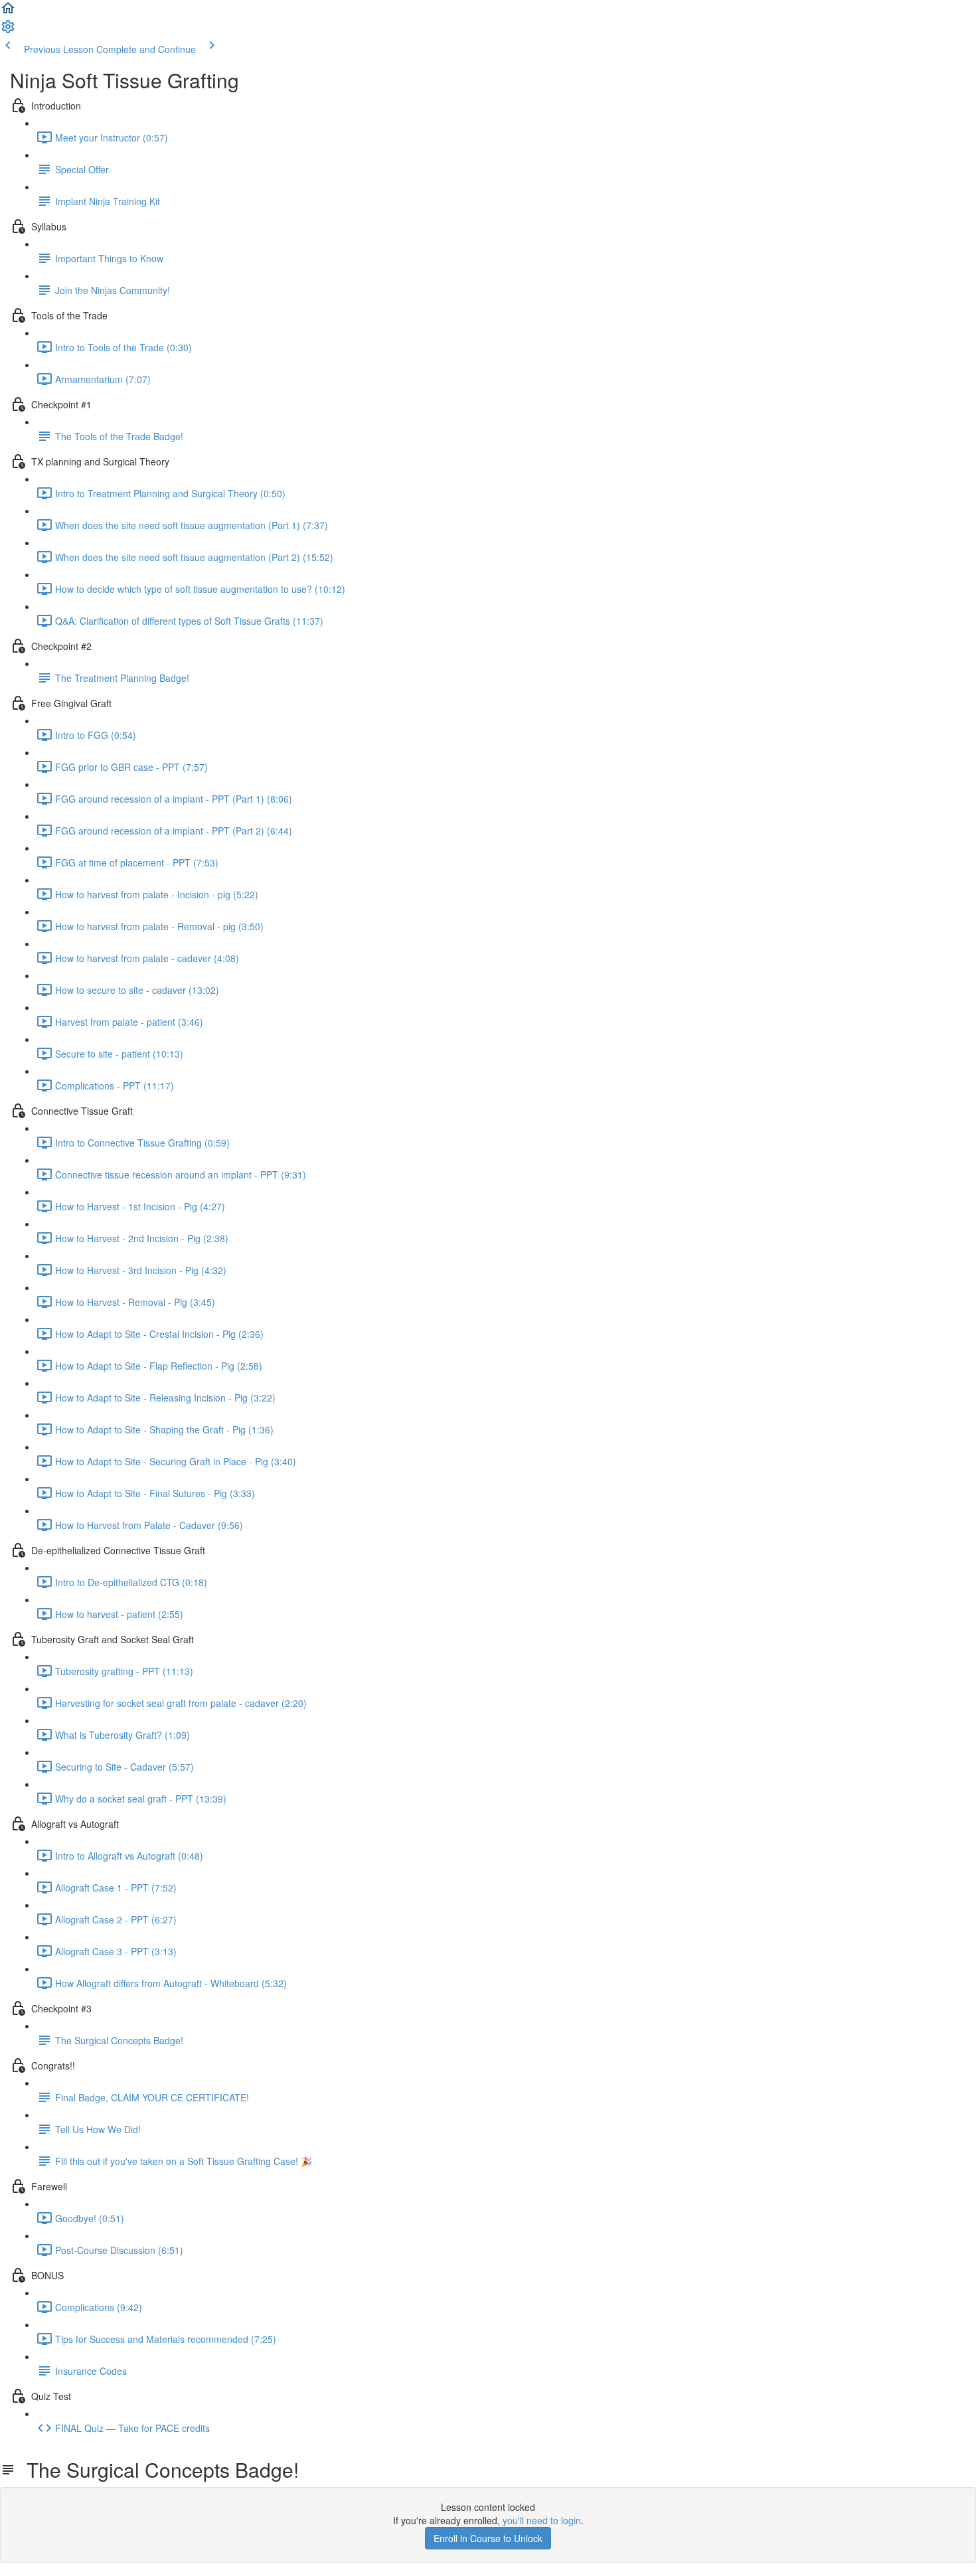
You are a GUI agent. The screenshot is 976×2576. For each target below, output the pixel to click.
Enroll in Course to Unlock (488, 2538)
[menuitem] (8, 31)
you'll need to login (542, 2520)
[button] (8, 12)
